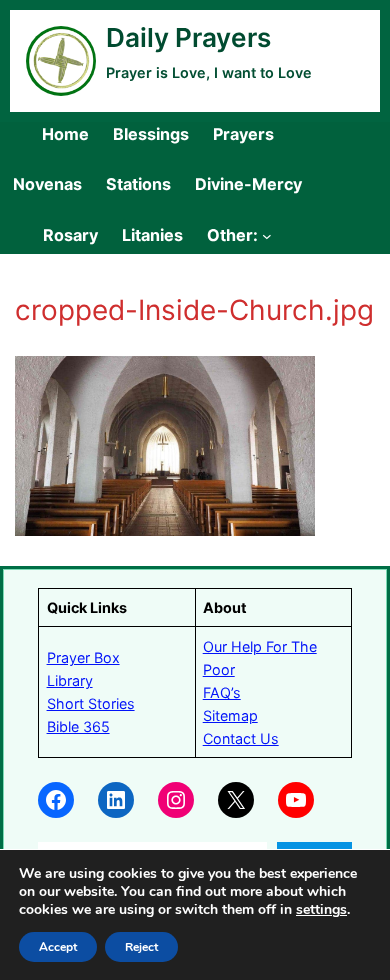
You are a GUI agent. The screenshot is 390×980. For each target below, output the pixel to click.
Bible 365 (78, 726)
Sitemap (230, 715)
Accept (58, 947)
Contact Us (241, 738)
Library (70, 680)
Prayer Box (83, 657)
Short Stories (91, 703)
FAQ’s (222, 692)
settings (321, 910)
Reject (141, 947)
